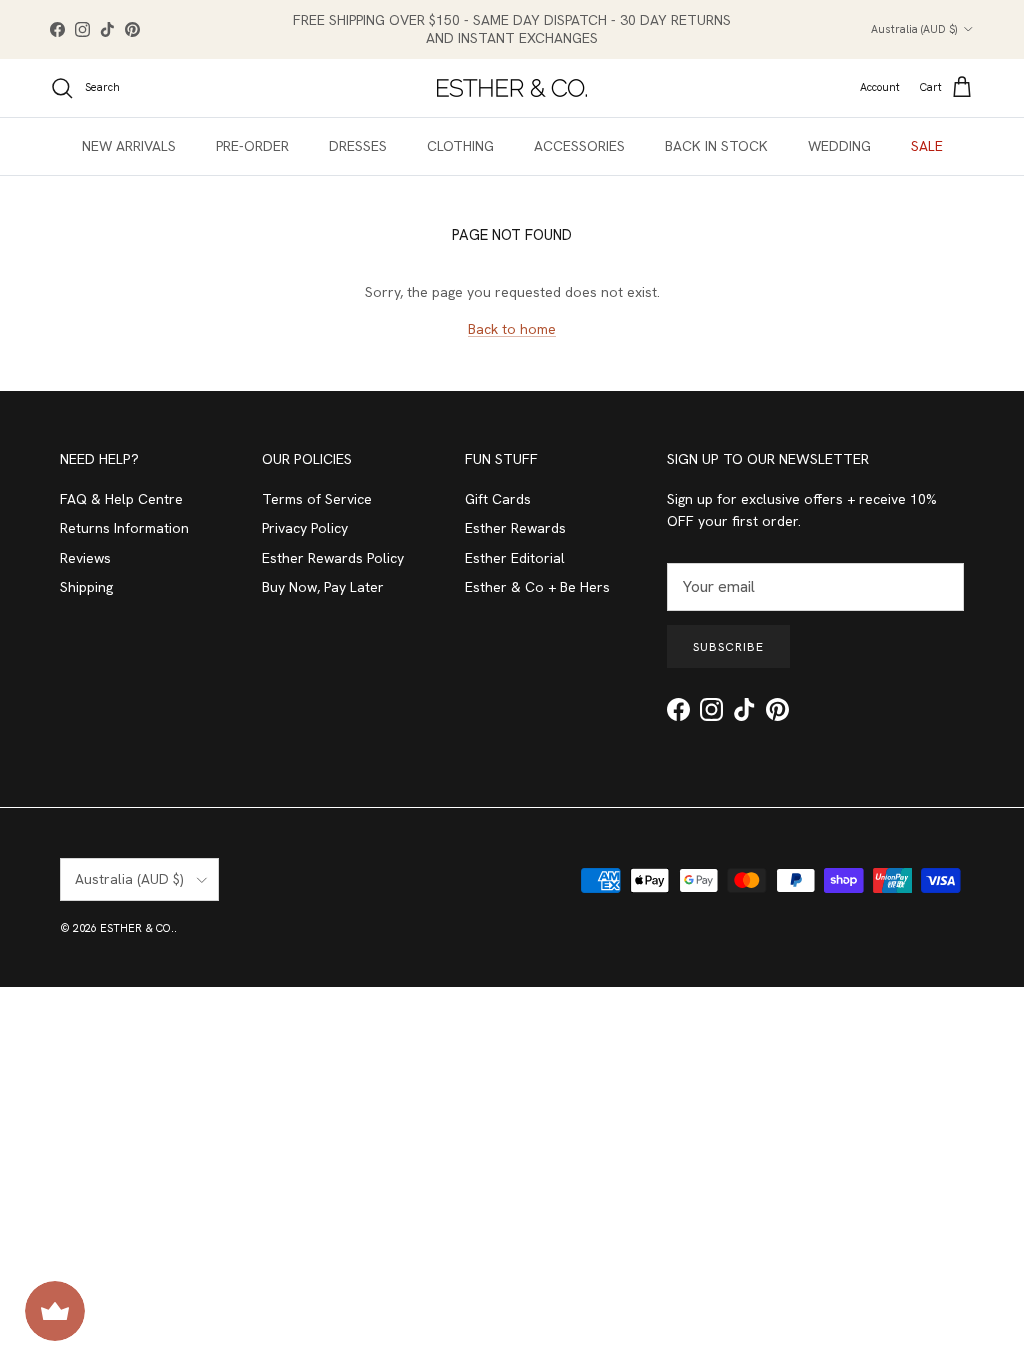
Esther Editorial (515, 558)
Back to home (512, 329)
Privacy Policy (305, 528)
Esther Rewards (515, 528)
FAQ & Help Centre (121, 499)
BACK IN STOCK (716, 146)
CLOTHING (460, 146)
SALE (927, 146)
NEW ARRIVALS (129, 146)
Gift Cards (498, 499)
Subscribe (728, 647)
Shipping (86, 587)
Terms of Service (317, 499)
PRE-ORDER (252, 146)
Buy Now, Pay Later (323, 587)
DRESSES (358, 146)
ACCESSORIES (579, 146)
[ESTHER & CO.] (512, 88)
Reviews (85, 558)
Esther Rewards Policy (333, 558)
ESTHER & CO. (137, 928)
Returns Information (124, 528)
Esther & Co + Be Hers (537, 587)
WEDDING (839, 146)
